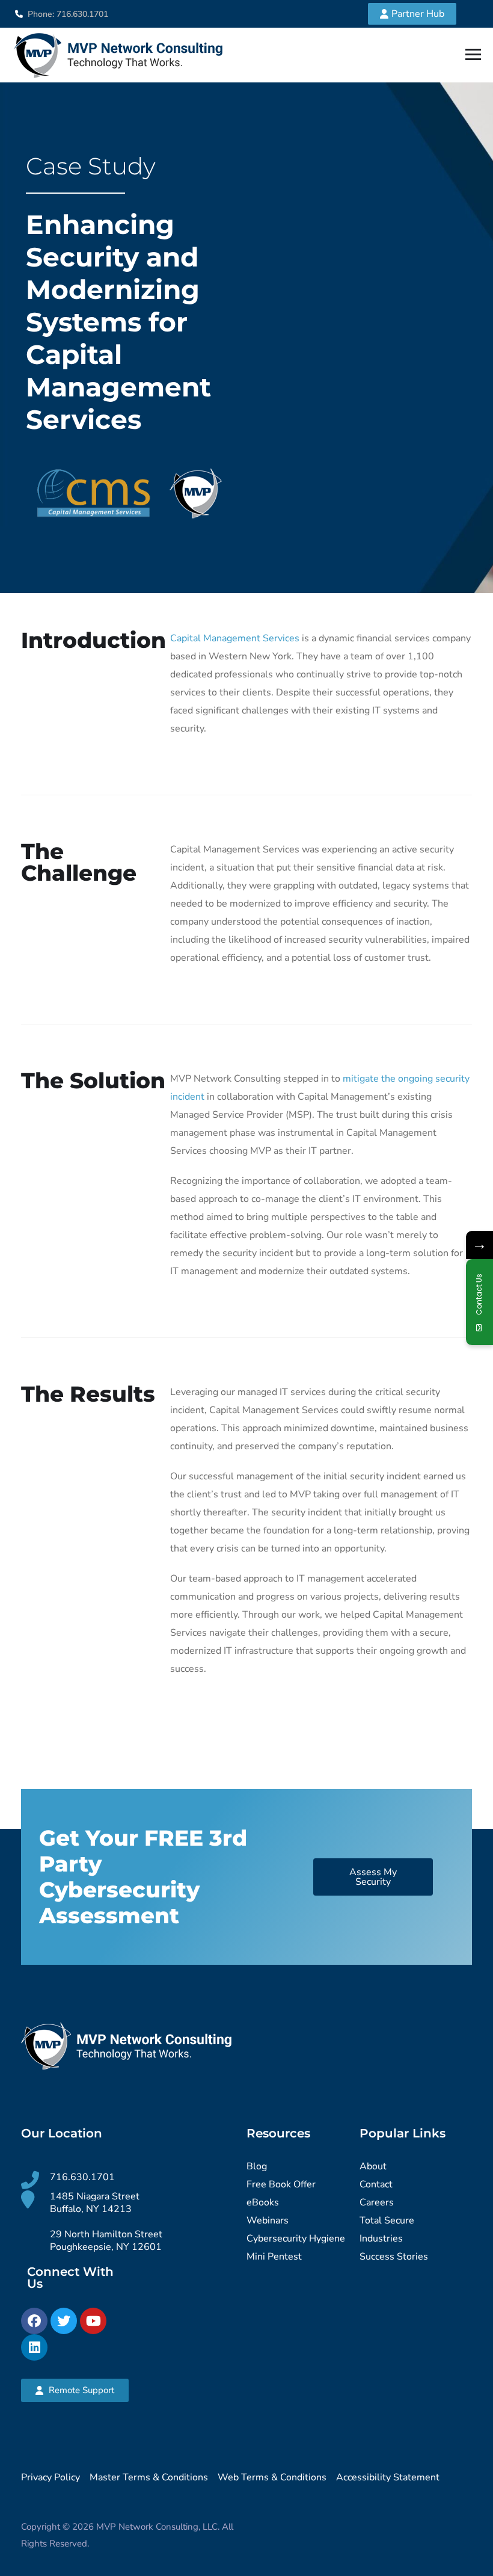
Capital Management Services (235, 638)
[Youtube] (93, 2321)
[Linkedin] (34, 2347)
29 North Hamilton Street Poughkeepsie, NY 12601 (106, 2241)
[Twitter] (64, 2321)
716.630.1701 (82, 2177)
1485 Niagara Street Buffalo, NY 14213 (95, 2203)
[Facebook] (34, 2321)
